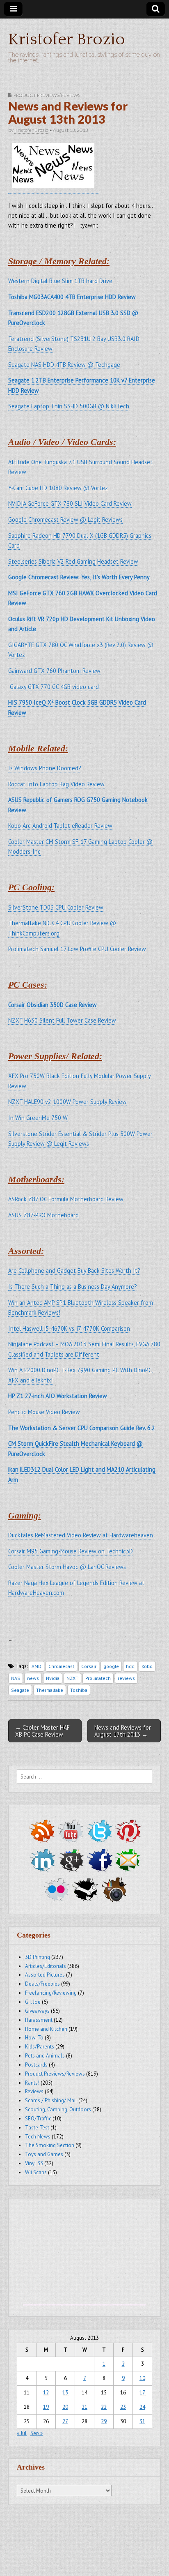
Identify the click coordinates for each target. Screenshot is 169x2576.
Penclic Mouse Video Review (44, 1412)
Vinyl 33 (34, 2163)
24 (142, 2407)
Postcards (36, 2065)
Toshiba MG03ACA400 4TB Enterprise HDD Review (72, 297)
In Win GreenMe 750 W (38, 1118)
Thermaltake (50, 1690)
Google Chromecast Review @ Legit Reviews (65, 520)
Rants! (32, 2083)
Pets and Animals (45, 2056)
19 (46, 2407)
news (33, 1678)
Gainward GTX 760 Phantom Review (54, 671)
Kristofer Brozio (67, 39)
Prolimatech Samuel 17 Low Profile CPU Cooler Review (77, 949)
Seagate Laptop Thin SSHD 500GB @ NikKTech (69, 406)
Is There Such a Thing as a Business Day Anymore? (73, 1287)
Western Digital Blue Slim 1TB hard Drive (60, 281)
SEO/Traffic (38, 2119)
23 (123, 2407)
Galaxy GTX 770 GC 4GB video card (54, 687)
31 (142, 2421)
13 (65, 2393)
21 (84, 2407)
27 (65, 2421)
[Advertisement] (84, 2254)
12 (46, 2393)
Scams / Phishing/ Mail (51, 2100)
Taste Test (37, 2128)
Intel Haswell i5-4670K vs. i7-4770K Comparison (69, 1328)
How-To (34, 2038)
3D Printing (38, 1957)
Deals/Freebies (42, 1984)
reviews (126, 1678)
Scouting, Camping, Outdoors (58, 2109)
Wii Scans (36, 2172)
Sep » (37, 2433)
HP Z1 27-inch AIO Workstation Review (58, 1396)
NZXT (72, 1678)
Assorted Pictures (45, 1975)
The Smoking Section (50, 2145)
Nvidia (53, 1678)
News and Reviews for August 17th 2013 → (123, 1731)
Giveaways (37, 2011)
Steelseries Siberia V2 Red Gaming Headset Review (73, 561)
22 (104, 2407)
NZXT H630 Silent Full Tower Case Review (62, 1020)
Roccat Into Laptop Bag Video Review (56, 784)
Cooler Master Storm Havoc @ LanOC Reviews (67, 1567)
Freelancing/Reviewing (51, 1993)
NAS (16, 1678)
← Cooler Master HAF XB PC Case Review (42, 1731)
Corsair (89, 1666)
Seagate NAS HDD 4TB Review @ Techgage (64, 365)
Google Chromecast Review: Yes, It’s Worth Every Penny (79, 577)
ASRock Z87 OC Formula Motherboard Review (66, 1199)
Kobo (147, 1666)
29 (104, 2421)
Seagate (20, 1690)
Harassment (39, 2020)
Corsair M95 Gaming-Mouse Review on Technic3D (71, 1551)
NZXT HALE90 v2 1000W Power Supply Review (67, 1102)
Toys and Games (44, 2154)
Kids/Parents (40, 2047)
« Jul (22, 2433)
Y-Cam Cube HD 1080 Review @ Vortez (58, 488)
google (111, 1666)
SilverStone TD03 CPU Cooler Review (56, 907)
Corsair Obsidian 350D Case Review (53, 1005)
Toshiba (79, 1690)
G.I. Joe (33, 2002)
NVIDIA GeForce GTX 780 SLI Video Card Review (70, 503)
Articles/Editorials (46, 1966)
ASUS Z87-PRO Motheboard (43, 1215)
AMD (37, 1666)
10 (142, 2378)
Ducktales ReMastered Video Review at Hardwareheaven (81, 1535)
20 (65, 2407)
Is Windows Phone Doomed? (45, 768)
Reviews (34, 2091)
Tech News (38, 2137)
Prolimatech (98, 1678)
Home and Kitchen (46, 2029)
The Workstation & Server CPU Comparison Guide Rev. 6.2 (82, 1428)
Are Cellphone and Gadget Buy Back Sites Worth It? (74, 1271)
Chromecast (61, 1666)
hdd (130, 1666)
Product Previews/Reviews (47, 95)
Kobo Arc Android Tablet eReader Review (60, 826)
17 (142, 2393)
